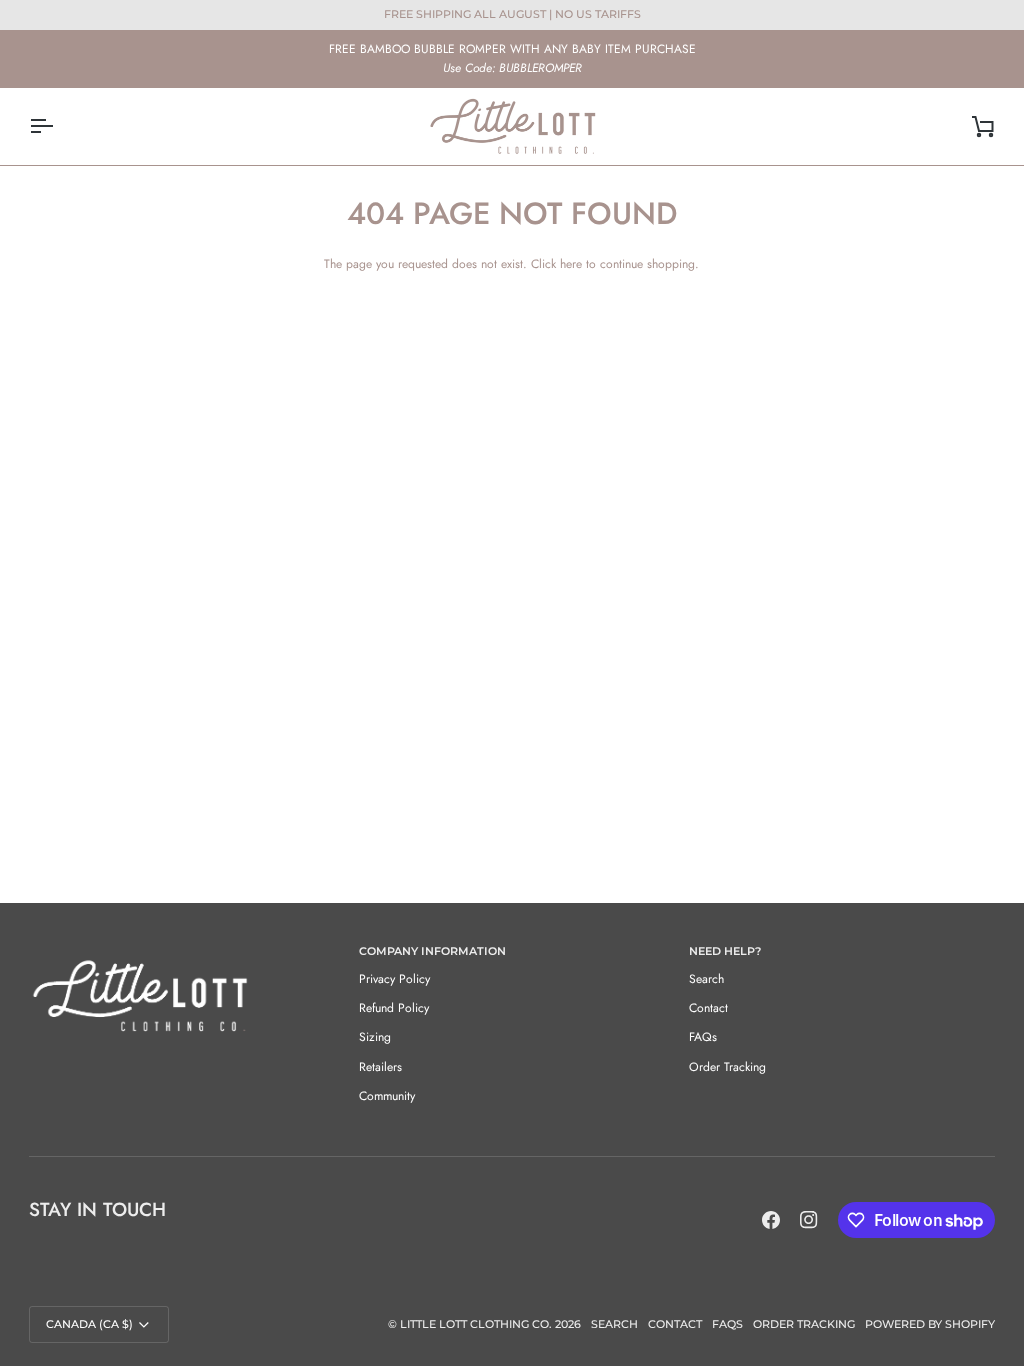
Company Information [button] (432, 951)
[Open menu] (59, 126)
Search (706, 979)
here (571, 264)
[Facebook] (771, 1220)
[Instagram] (809, 1220)
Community (387, 1096)
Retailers (380, 1067)
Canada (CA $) (89, 1324)
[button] (182, 948)
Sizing (375, 1037)
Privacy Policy (394, 979)
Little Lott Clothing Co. (476, 1324)
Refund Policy (394, 1008)
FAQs (703, 1037)
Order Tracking (727, 1067)
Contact (708, 1008)
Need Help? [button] (725, 951)
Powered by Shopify (930, 1324)
